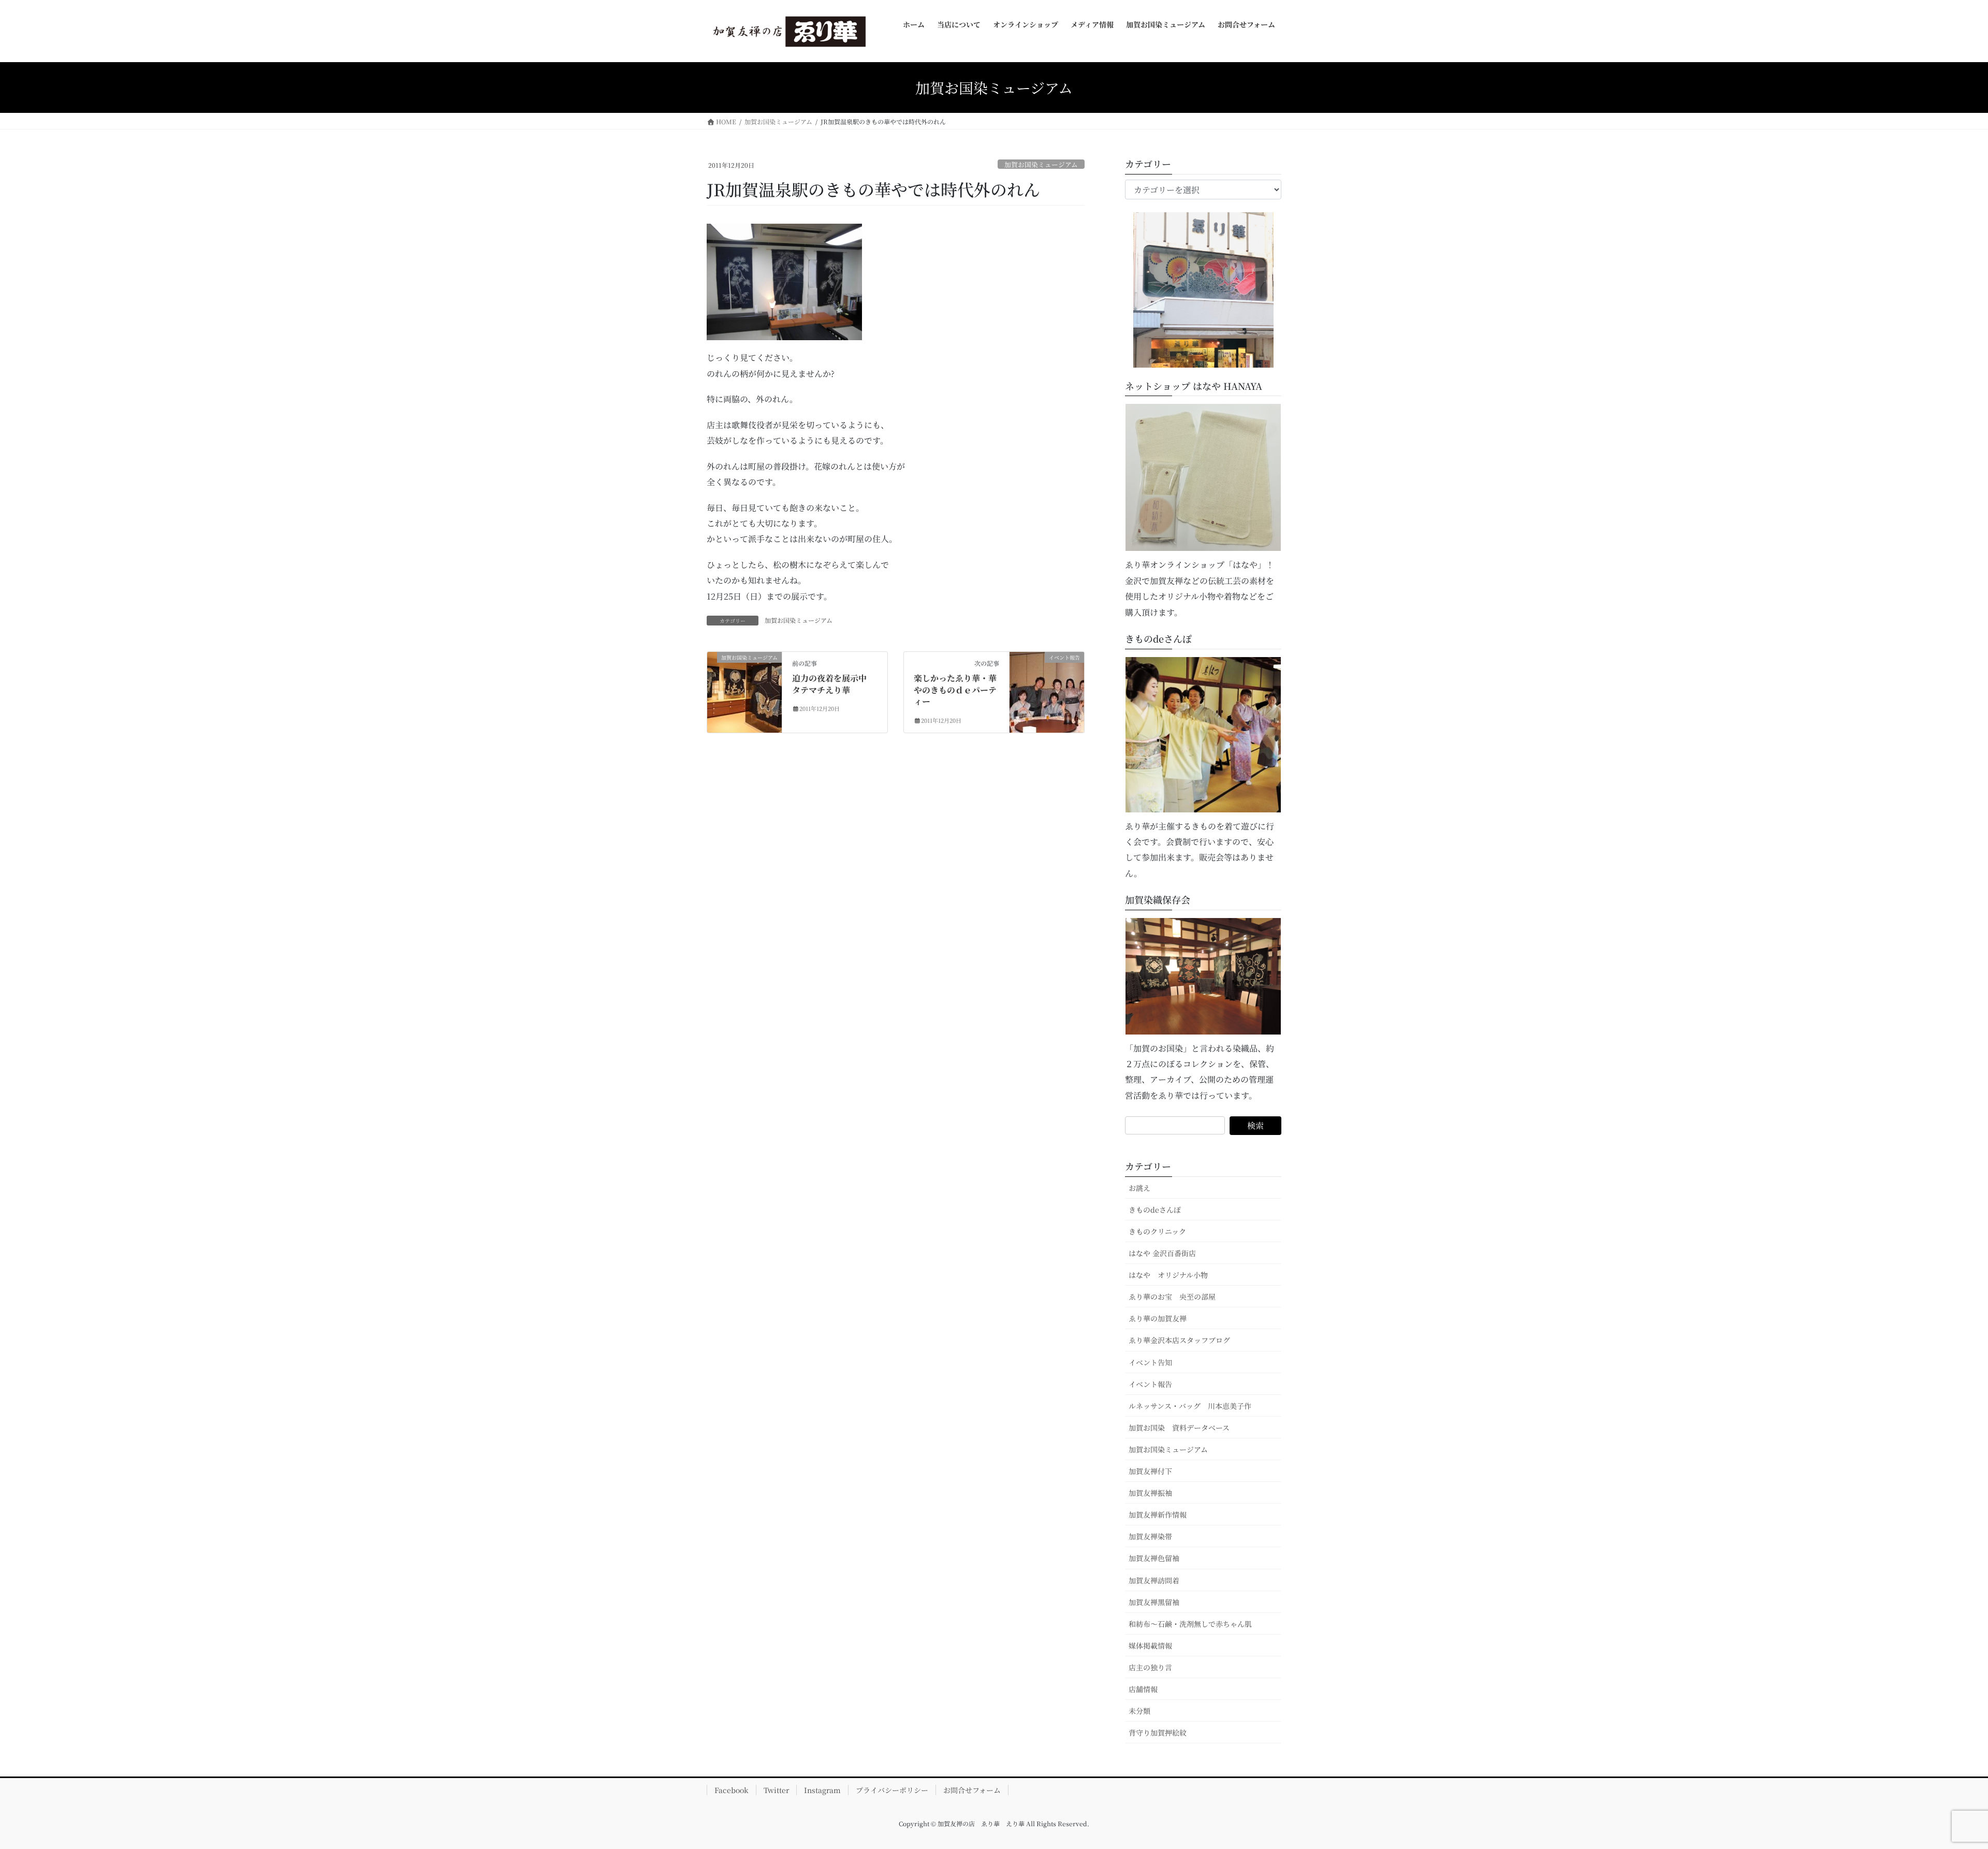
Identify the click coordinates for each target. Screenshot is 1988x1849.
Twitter (776, 1790)
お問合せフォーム (972, 1790)
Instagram (822, 1790)
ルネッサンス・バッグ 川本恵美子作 (1190, 1406)
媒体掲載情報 (1150, 1646)
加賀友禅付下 (1150, 1471)
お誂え (1139, 1188)
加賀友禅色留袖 (1154, 1558)
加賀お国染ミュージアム (1041, 164)
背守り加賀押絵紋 (1158, 1732)
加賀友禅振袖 (1150, 1493)
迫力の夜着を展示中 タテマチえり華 (834, 684)
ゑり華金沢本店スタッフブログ (1179, 1340)
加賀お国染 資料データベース (1179, 1428)
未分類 (1139, 1711)
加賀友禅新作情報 (1158, 1515)
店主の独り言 (1150, 1667)
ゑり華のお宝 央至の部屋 (1176, 1297)
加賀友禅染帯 (1150, 1536)
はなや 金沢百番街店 (1162, 1253)
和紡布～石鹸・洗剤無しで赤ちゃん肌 (1190, 1624)
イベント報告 (1150, 1384)
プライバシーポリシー (892, 1790)
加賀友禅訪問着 (1154, 1580)
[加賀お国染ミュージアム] (744, 675)
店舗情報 (1143, 1689)
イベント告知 (1150, 1362)
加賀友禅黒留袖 (1154, 1602)
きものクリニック (1157, 1231)
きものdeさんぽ (1155, 1210)
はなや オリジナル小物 (1168, 1275)
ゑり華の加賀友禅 (1158, 1318)
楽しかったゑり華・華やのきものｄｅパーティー (955, 690)
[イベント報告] (1047, 675)
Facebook (732, 1790)
